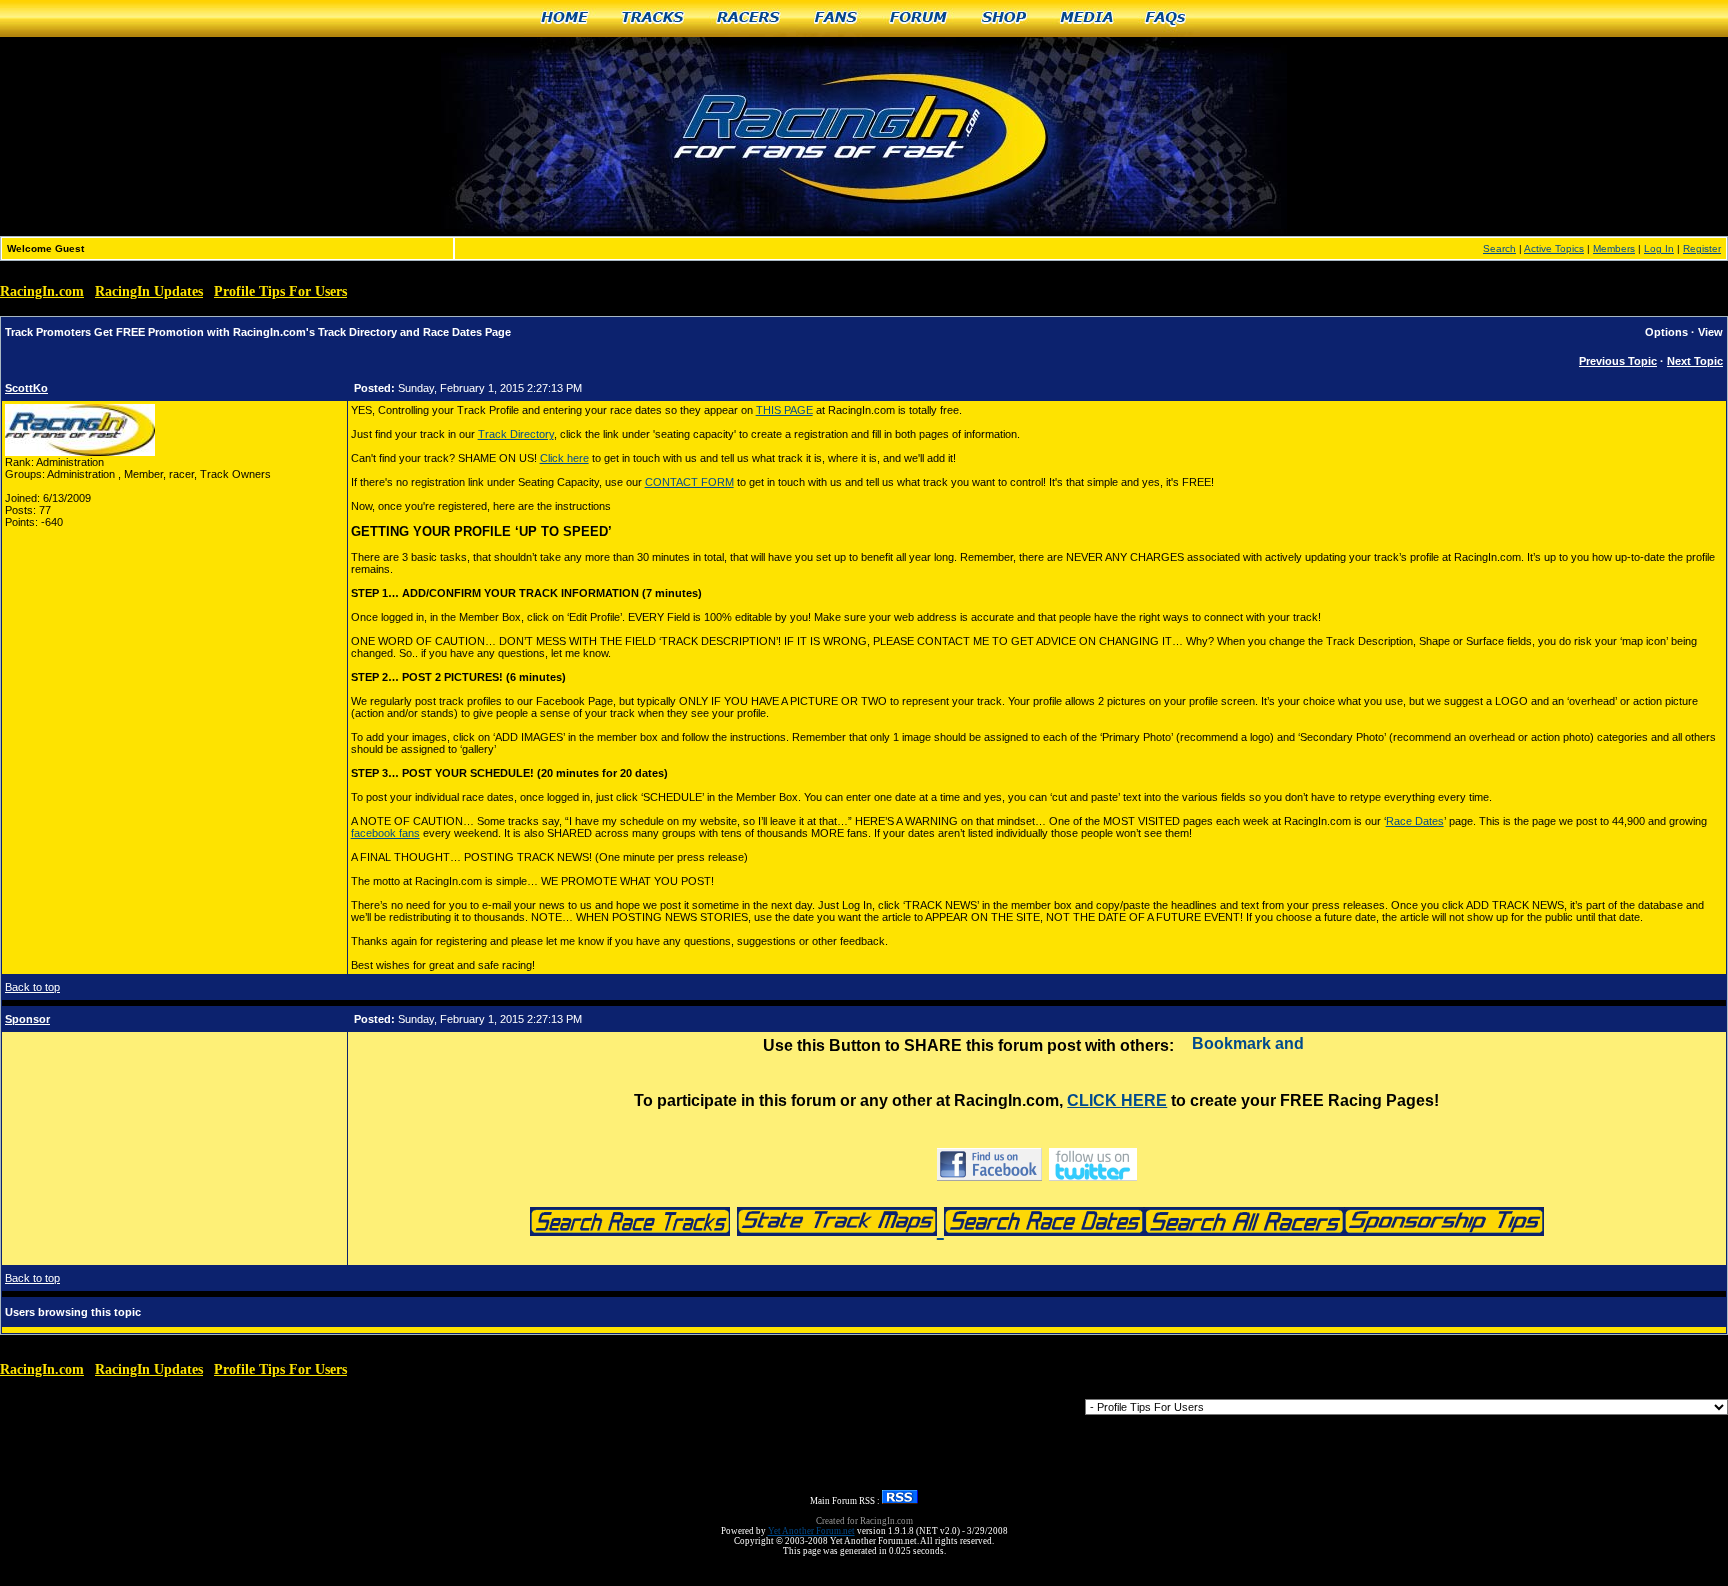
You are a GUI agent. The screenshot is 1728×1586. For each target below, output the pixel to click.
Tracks (653, 18)
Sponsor (27, 1019)
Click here (564, 458)
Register (1702, 248)
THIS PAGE (784, 410)
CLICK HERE (1117, 1100)
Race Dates (1415, 821)
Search (1499, 248)
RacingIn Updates (149, 291)
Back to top (32, 987)
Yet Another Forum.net (811, 1531)
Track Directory (516, 434)
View (1710, 332)
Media (1087, 18)
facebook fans (385, 833)
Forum (919, 18)
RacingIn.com (42, 291)
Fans (836, 18)
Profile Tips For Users (280, 291)
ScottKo (26, 388)
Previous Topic (1618, 361)
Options (1666, 332)
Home (565, 18)
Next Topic (1695, 361)
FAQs (1166, 18)
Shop (1005, 18)
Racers (749, 18)
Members (1614, 248)
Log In (1659, 248)
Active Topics (1554, 248)
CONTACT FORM (689, 482)
